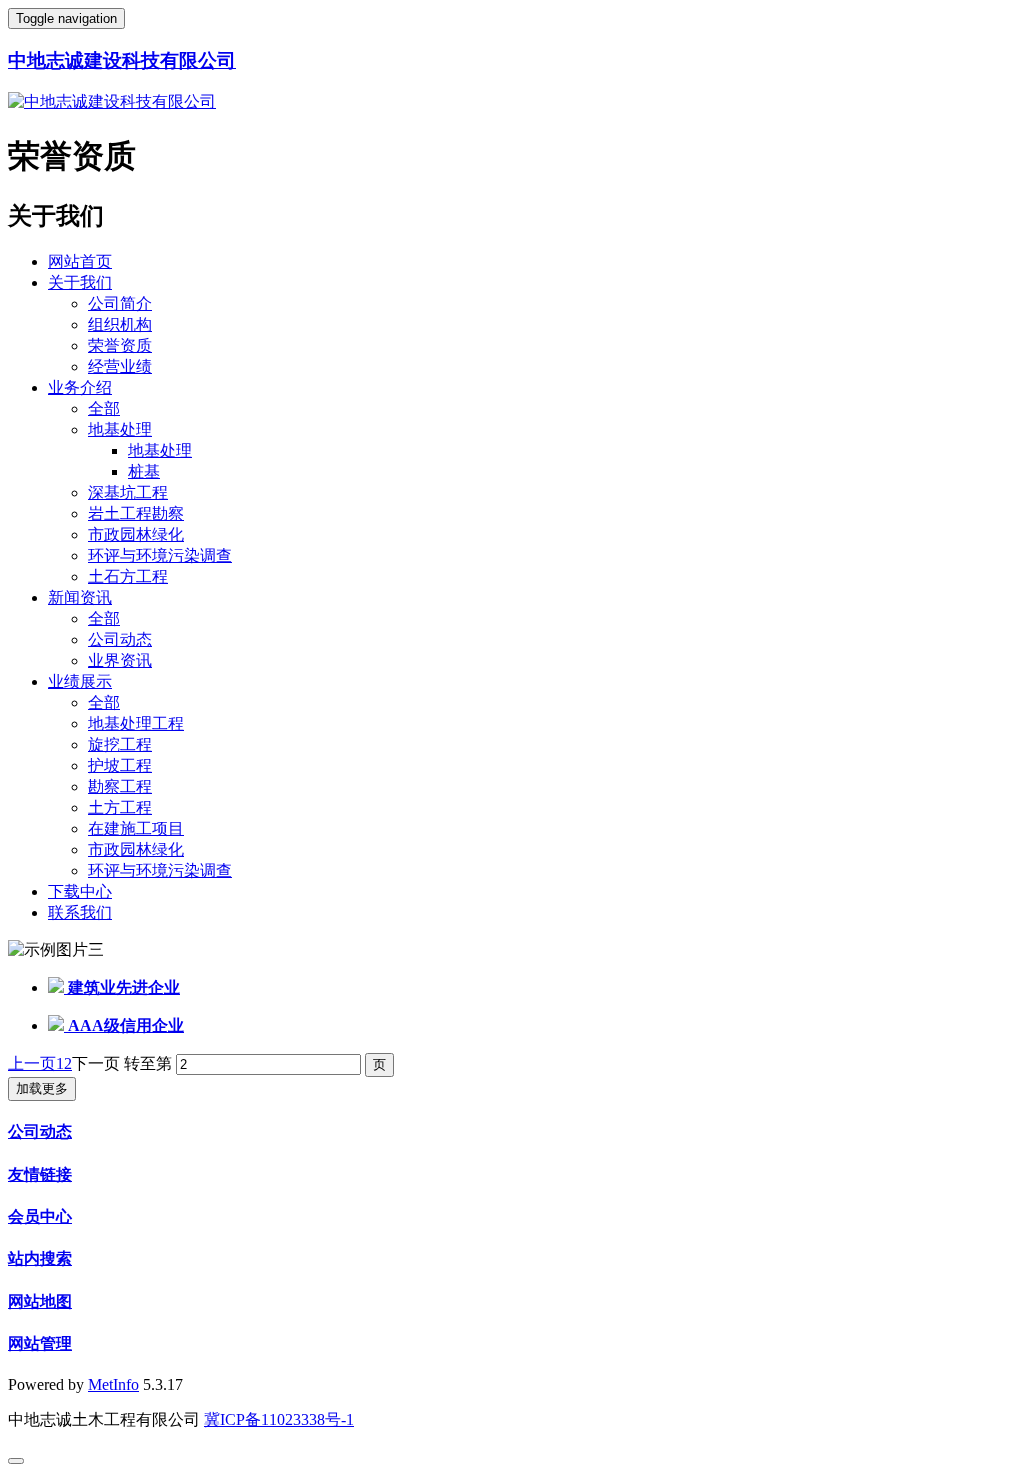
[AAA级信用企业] (58, 1025)
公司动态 (120, 639)
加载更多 (42, 1088)
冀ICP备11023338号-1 (279, 1419)
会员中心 (40, 1216)
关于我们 (80, 282)
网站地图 (40, 1301)
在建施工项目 (136, 828)
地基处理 (120, 429)
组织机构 (120, 324)
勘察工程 (120, 786)
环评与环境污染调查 (160, 555)
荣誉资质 (120, 345)
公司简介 (120, 303)
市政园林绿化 (136, 534)
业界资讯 (120, 660)
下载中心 (80, 891)
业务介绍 (80, 387)
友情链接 (40, 1174)
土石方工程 (128, 576)
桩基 (144, 471)
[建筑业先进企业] (58, 987)
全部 (104, 408)
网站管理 (40, 1343)
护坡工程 (120, 765)
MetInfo (113, 1384)
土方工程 (120, 807)
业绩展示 (80, 681)
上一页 (32, 1063)
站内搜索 (40, 1258)
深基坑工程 (128, 492)
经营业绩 (120, 366)
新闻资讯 (80, 597)
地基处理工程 (136, 723)
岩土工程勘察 (136, 513)
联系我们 (80, 912)
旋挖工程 (120, 744)
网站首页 (80, 261)
